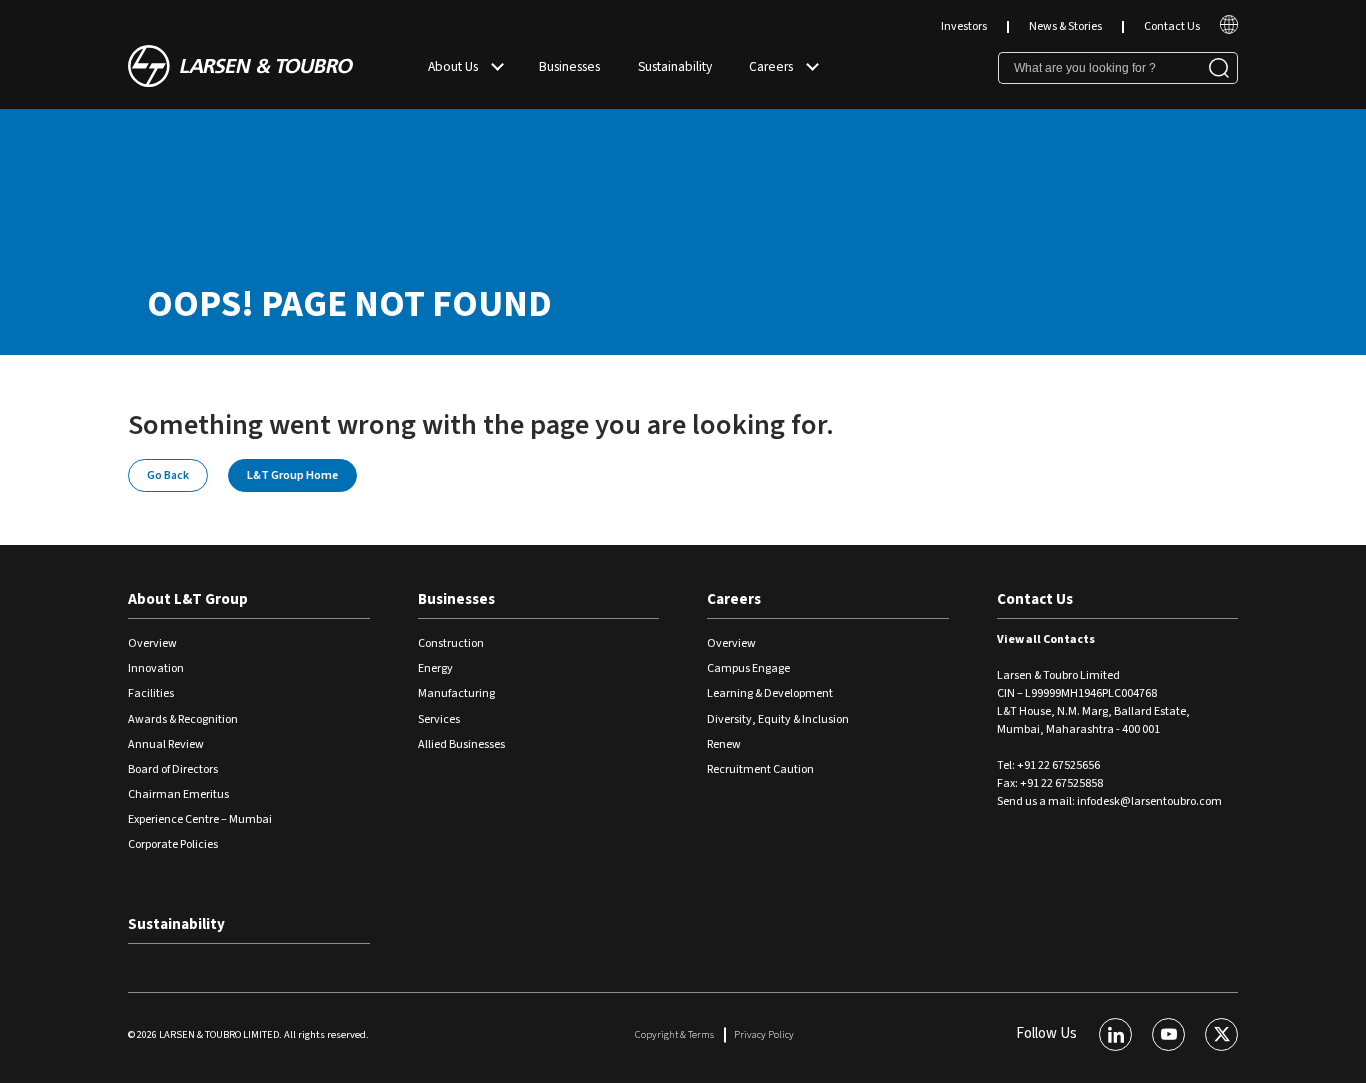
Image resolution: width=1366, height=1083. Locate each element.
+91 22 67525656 (1058, 765)
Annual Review (166, 744)
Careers (771, 66)
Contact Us (1172, 26)
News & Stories (1065, 26)
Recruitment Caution (760, 769)
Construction (451, 643)
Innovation (156, 668)
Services (439, 719)
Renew (724, 744)
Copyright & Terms (674, 1034)
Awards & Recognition (183, 719)
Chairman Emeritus (178, 794)
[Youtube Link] (1168, 1034)
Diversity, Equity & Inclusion (778, 719)
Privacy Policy (764, 1034)
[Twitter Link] (1221, 1034)
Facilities (151, 693)
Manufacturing (456, 693)
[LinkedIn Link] (1115, 1034)
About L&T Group (188, 599)
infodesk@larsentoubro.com (1149, 801)
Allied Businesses (461, 744)
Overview (152, 643)
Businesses (569, 66)
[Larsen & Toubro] (240, 68)
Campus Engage (748, 668)
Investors (964, 26)
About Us (453, 66)
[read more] (1229, 30)
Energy (435, 668)
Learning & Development (770, 693)
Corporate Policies (173, 844)
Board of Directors (173, 769)
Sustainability (675, 66)
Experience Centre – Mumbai (200, 819)
